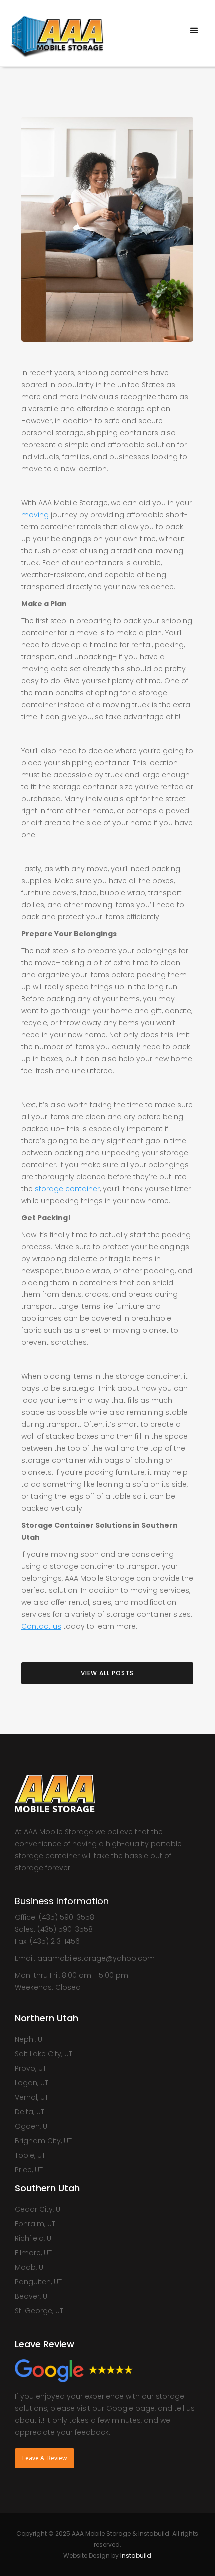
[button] (195, 31)
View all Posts (107, 1673)
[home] (54, 33)
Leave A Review (45, 2458)
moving (35, 515)
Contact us (41, 1626)
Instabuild (136, 2555)
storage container (67, 1189)
